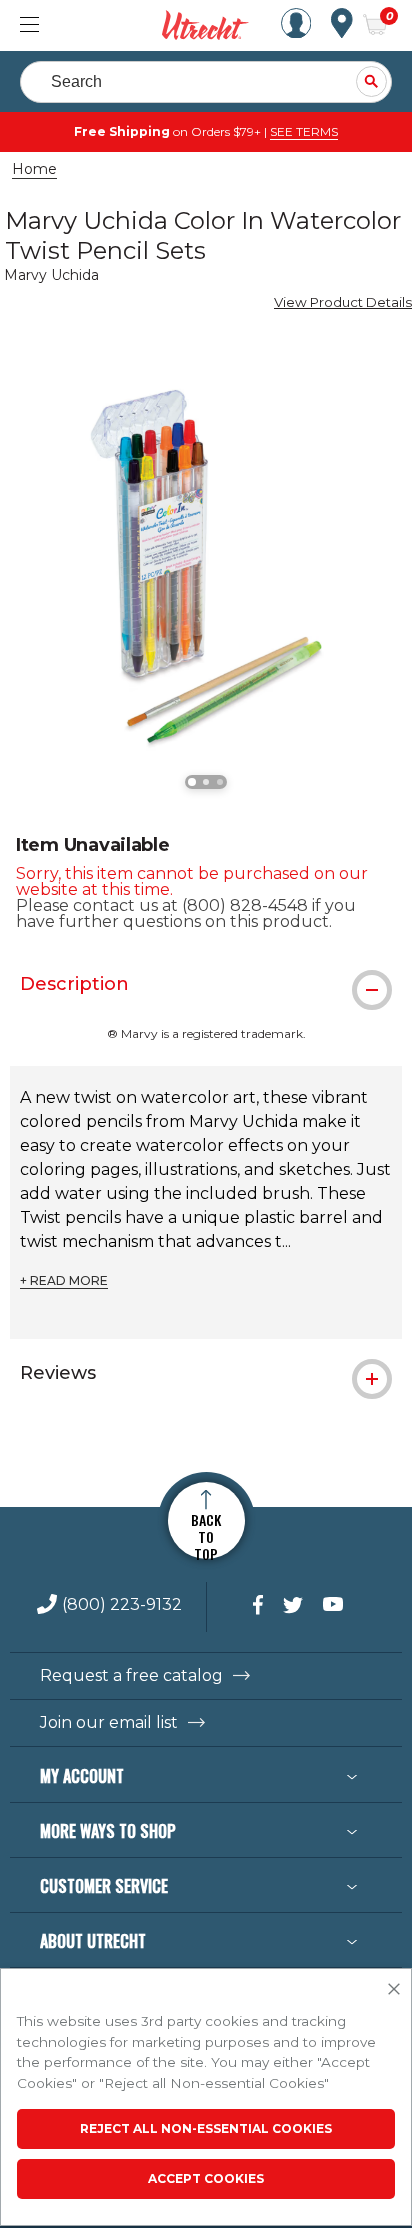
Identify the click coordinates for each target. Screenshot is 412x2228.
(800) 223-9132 (122, 1605)
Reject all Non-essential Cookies (206, 2128)
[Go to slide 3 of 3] (220, 782)
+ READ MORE (64, 1281)
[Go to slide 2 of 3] (206, 782)
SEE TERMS (304, 131)
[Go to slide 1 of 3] (192, 782)
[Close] (394, 1990)
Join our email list (109, 1723)
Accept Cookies (206, 2178)
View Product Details (343, 302)
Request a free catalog (131, 1676)
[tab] (206, 984)
